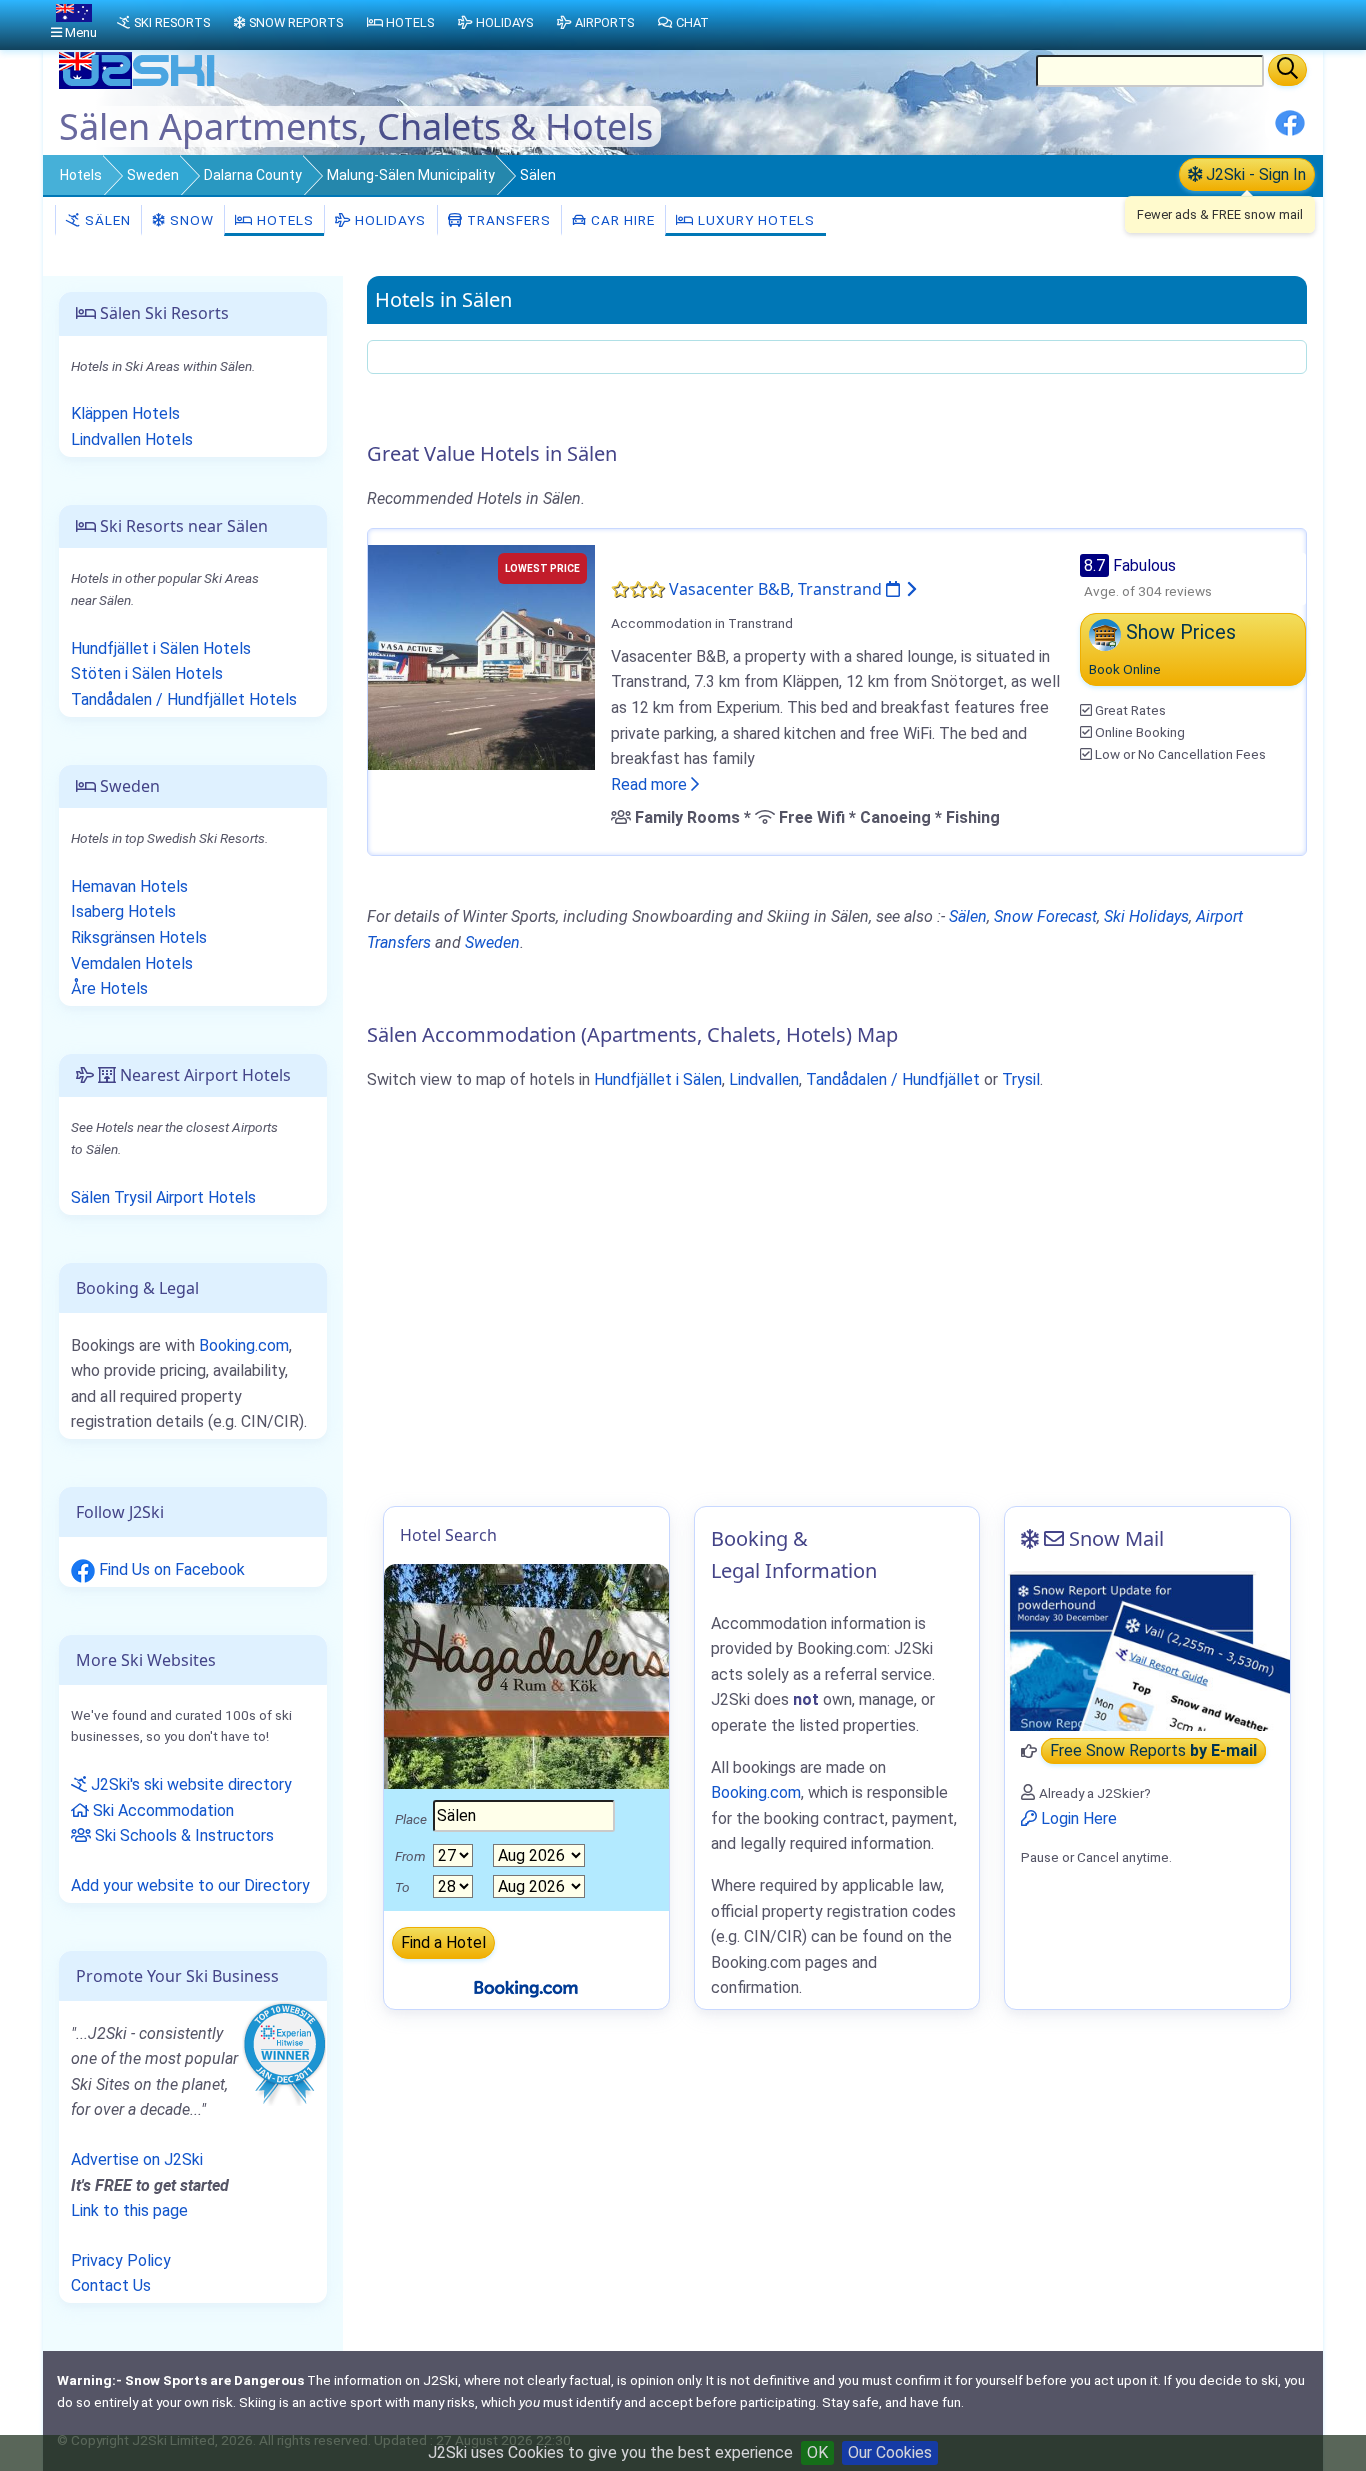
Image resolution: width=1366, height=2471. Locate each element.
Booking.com (244, 1345)
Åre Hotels (109, 988)
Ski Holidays (1146, 916)
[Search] (1287, 70)
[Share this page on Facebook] (1290, 130)
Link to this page (129, 2210)
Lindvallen (764, 1079)
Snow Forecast (1045, 916)
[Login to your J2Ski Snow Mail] (1147, 1651)
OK (817, 2452)
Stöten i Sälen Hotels (147, 673)
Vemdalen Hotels (132, 963)
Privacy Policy (121, 2260)
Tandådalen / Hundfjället (893, 1079)
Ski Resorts (172, 22)
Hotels (81, 175)
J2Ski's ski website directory (189, 1784)
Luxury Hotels (754, 220)
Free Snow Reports (1153, 1751)
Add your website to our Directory (190, 1885)
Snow (190, 220)
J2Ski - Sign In (1254, 174)
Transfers (507, 220)
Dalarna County (253, 175)
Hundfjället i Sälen (658, 1079)
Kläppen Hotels (125, 413)
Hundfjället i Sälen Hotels (161, 648)
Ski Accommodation (161, 1810)
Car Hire (621, 220)
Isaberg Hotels (123, 911)
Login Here (1077, 1818)
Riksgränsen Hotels (139, 937)
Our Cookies (890, 2452)
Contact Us (111, 2285)
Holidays (388, 220)
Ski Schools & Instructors (182, 1835)
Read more (651, 784)
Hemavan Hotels (129, 886)
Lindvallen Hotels (132, 439)
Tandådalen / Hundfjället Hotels (184, 699)
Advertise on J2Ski (137, 2159)
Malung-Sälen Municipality (411, 175)
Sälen (106, 220)
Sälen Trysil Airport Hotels (163, 1197)
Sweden (153, 175)
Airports (604, 22)
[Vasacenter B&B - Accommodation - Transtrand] (481, 655)
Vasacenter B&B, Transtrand (777, 589)
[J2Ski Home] (139, 84)
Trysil (1021, 1079)
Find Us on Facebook (170, 1569)
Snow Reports (296, 22)
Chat (692, 22)
